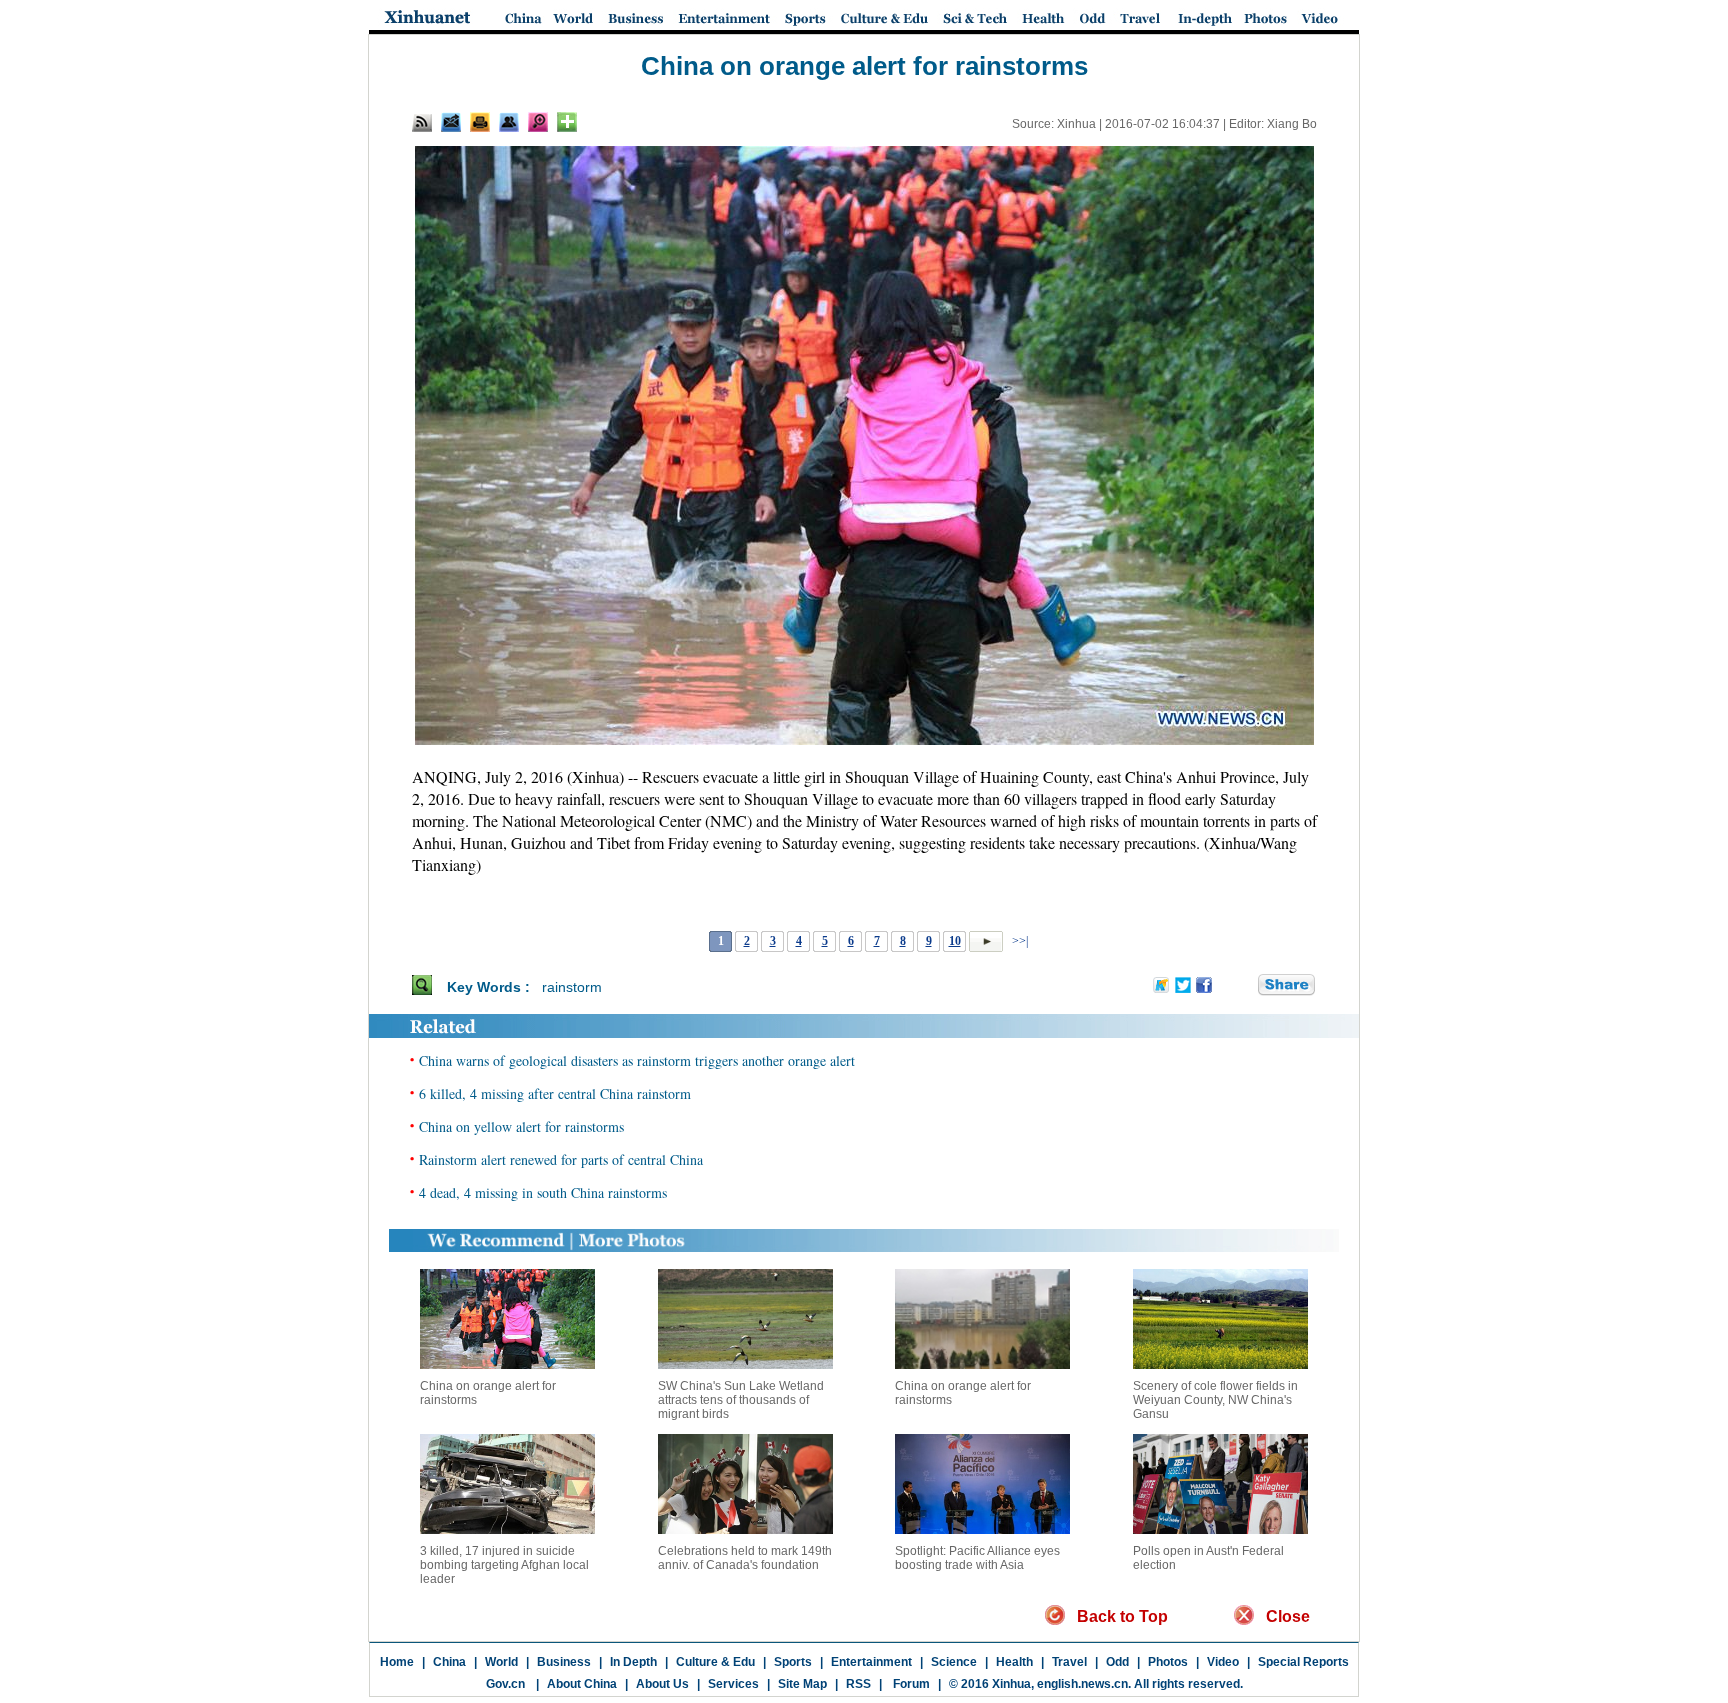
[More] (567, 122)
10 (955, 941)
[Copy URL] (509, 122)
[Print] (480, 122)
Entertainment (871, 1662)
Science (954, 1662)
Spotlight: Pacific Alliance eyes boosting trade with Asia (977, 1558)
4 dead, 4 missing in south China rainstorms (543, 1192)
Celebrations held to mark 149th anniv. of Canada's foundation (745, 1558)
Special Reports (1303, 1662)
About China (582, 1684)
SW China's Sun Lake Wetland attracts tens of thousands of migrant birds (741, 1400)
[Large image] (538, 122)
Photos (1168, 1662)
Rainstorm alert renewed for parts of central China (561, 1159)
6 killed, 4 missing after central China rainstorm (555, 1093)
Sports (793, 1662)
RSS (858, 1684)
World (501, 1662)
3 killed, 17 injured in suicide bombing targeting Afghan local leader (504, 1565)
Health (1014, 1662)
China (449, 1662)
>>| (1018, 941)
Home (397, 1662)
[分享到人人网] (1244, 986)
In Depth (633, 1662)
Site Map (802, 1684)
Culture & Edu (715, 1662)
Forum (910, 1684)
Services (733, 1684)
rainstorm (572, 987)
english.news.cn (1082, 1684)
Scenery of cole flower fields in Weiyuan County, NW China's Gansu (1215, 1400)
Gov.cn (505, 1684)
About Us (662, 1684)
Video (1223, 1662)
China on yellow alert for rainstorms (521, 1126)
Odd (1117, 1662)
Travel (1069, 1662)
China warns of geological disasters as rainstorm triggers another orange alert (637, 1060)
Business (564, 1662)
